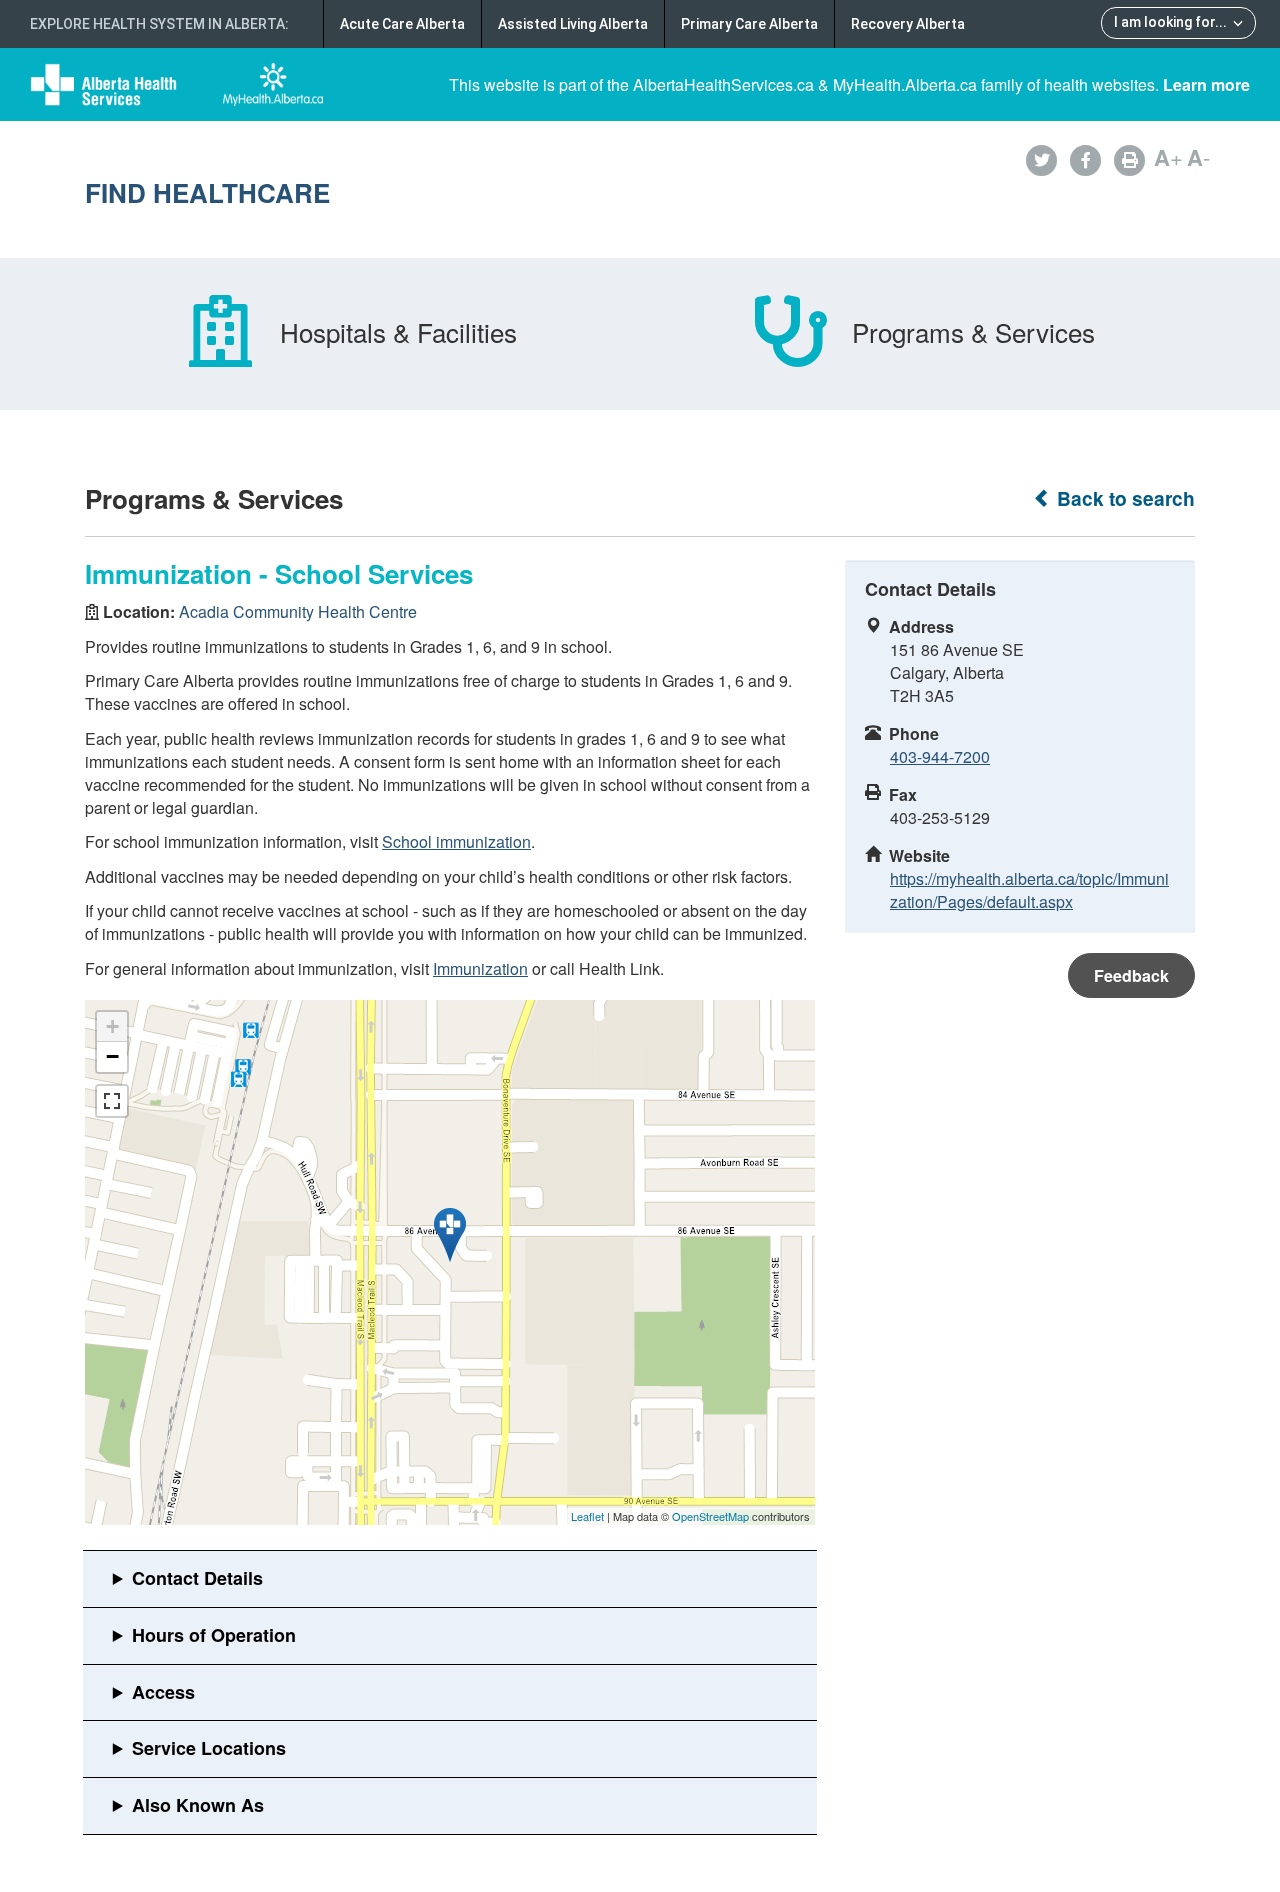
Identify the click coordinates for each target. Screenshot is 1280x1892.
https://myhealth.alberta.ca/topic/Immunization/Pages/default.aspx (1029, 890)
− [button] (112, 1056)
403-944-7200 (940, 756)
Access (163, 1692)
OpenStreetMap (710, 1516)
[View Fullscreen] (112, 1101)
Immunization (480, 968)
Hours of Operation (214, 1635)
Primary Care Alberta (749, 24)
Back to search (1123, 498)
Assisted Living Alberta (573, 24)
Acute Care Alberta (402, 24)
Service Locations (209, 1748)
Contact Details (197, 1578)
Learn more (1206, 84)
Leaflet (587, 1516)
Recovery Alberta (908, 24)
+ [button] (112, 1026)
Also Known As (198, 1805)
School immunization (456, 841)
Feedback (1131, 975)
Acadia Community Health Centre (298, 611)
